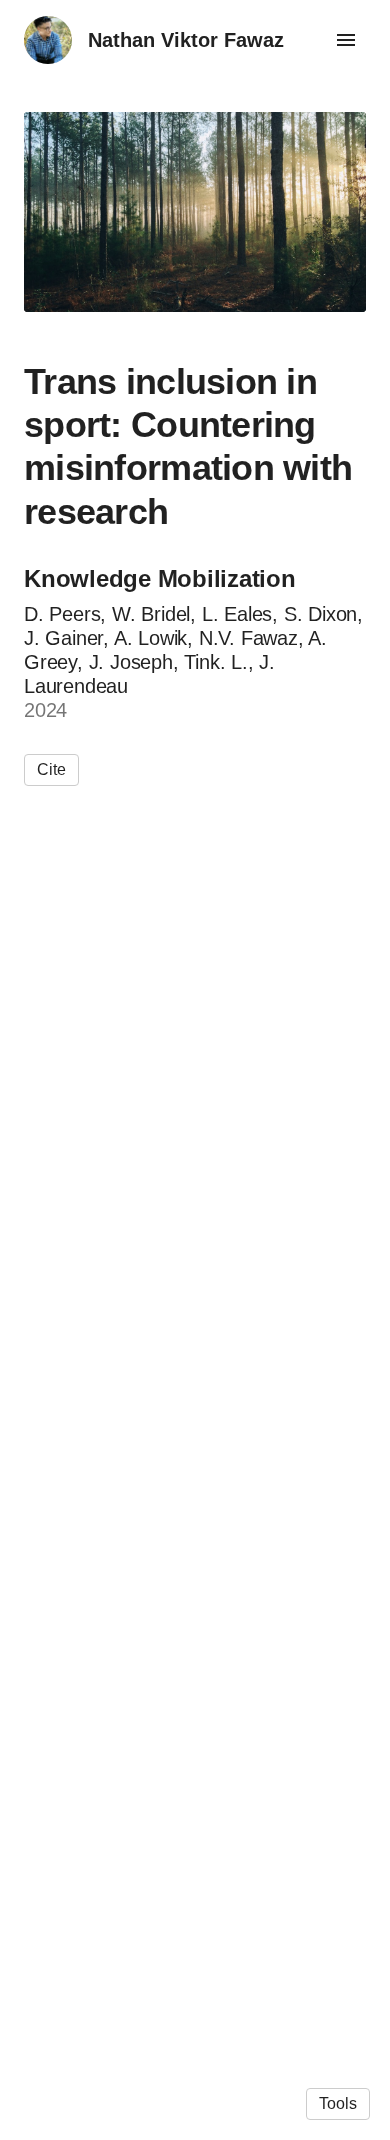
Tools (338, 2103)
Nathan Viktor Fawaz (186, 40)
